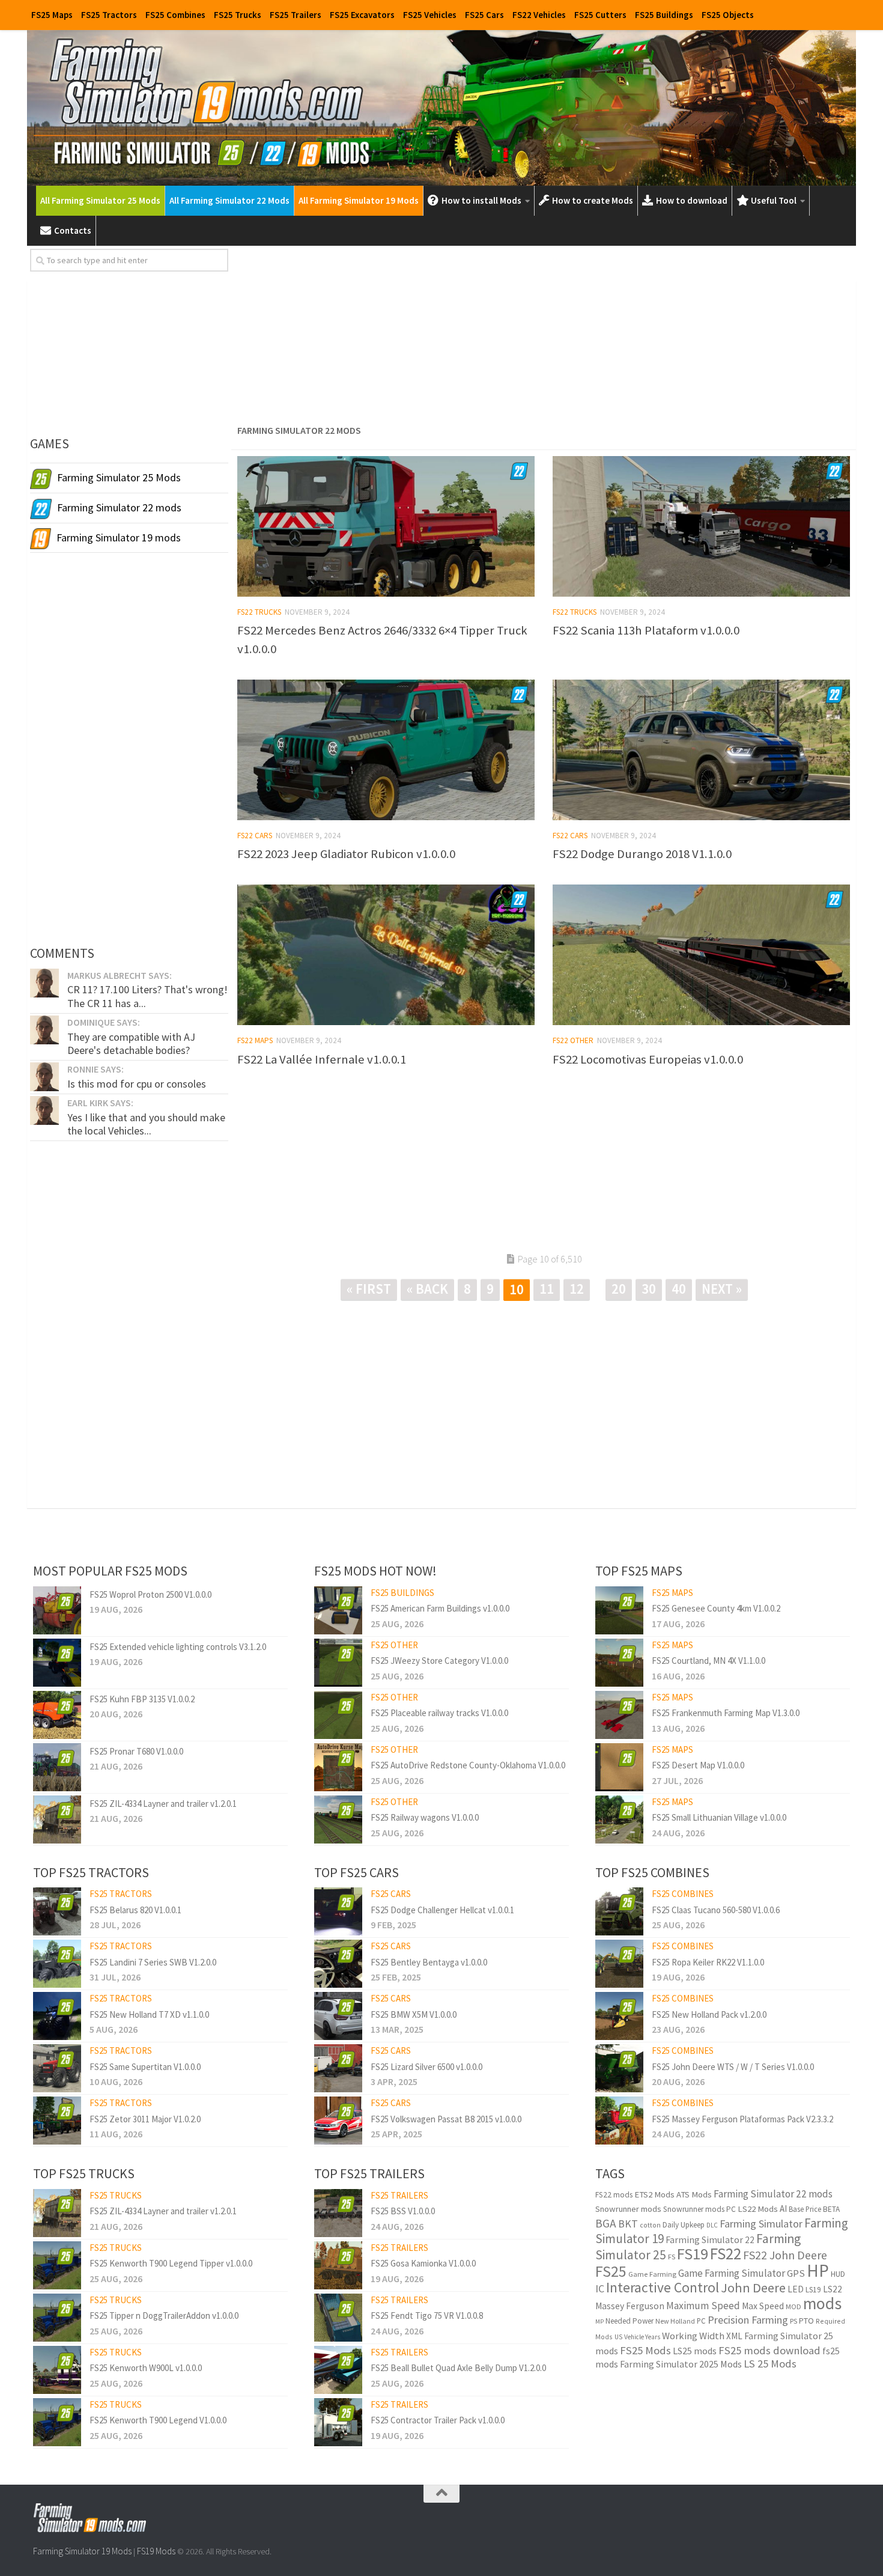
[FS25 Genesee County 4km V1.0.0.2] (619, 1610)
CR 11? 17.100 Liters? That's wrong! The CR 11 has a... (147, 996)
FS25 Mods (645, 2350)
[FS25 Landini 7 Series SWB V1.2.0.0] (57, 1964)
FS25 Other (394, 1645)
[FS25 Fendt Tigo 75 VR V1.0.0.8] (338, 2318)
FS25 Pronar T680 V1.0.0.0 (136, 1751)
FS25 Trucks (238, 15)
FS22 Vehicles (539, 15)
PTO (806, 2321)
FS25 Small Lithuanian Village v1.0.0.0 (719, 1817)
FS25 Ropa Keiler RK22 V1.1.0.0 (708, 1962)
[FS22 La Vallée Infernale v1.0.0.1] (386, 955)
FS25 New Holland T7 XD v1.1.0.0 (149, 2014)
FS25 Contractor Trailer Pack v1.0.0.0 (438, 2420)
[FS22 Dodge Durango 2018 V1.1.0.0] (701, 750)
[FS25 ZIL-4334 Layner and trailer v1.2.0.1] (57, 1819)
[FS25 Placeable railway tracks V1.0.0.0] (338, 1715)
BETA (831, 2209)
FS (672, 2257)
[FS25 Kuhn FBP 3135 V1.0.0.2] (57, 1715)
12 (577, 1289)
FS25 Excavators (362, 15)
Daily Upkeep (684, 2225)
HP (818, 2270)
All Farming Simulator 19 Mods (359, 200)
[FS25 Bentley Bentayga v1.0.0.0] (338, 1964)
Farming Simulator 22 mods (773, 2194)
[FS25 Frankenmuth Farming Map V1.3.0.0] (619, 1715)
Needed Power (630, 2321)
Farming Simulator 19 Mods (82, 2551)
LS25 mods (695, 2351)
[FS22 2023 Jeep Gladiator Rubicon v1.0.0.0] (386, 750)
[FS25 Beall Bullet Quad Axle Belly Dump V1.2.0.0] (338, 2370)
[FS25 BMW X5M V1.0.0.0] (338, 2016)
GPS (796, 2273)
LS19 (813, 2290)
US (618, 2337)
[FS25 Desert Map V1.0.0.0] (619, 1767)
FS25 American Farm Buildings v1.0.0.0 (440, 1608)
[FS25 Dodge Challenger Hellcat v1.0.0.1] (338, 1911)
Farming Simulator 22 (710, 2240)
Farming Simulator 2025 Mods (681, 2364)
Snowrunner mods (628, 2209)
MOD (793, 2307)
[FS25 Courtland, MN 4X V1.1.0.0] (619, 1663)
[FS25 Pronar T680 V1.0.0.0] (57, 1767)
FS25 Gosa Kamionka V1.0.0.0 (423, 2263)
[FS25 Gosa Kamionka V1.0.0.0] (338, 2265)
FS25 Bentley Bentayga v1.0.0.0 (429, 1962)
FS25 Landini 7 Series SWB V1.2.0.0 (153, 1962)
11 (547, 1289)
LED (796, 2289)
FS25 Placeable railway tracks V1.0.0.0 (439, 1713)
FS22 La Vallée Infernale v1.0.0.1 (322, 1059)
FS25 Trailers (296, 15)
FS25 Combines (175, 15)
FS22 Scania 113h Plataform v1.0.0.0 (646, 630)
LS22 (833, 2289)
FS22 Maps (255, 1040)
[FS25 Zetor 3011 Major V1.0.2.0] (57, 2121)
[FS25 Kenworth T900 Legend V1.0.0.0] (57, 2422)
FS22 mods (614, 2195)
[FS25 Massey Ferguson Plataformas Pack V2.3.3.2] (619, 2121)
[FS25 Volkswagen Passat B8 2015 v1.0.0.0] (338, 2121)
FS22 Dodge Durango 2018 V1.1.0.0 (642, 854)
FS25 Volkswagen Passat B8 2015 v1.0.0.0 (446, 2119)
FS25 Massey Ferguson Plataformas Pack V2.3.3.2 (742, 2119)
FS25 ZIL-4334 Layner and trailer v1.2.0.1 (163, 1804)
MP (599, 2322)
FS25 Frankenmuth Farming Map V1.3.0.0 (726, 1713)
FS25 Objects (728, 15)
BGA (606, 2223)
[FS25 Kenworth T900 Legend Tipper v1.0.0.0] (57, 2265)
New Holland (675, 2321)
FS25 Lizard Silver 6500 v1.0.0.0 (426, 2067)
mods (822, 2303)
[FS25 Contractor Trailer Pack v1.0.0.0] (338, 2422)
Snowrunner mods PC (699, 2209)
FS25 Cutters (600, 15)
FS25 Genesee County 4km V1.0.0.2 (716, 1608)
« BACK (427, 1289)
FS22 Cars (255, 836)
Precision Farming (748, 2320)
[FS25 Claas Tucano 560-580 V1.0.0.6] (619, 1911)
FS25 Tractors (109, 15)
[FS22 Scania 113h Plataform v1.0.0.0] (701, 526)
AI (783, 2209)
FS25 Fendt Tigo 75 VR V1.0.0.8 (427, 2316)
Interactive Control (663, 2287)
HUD (838, 2274)
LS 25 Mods (770, 2364)
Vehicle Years (642, 2337)
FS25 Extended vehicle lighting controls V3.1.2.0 (178, 1647)
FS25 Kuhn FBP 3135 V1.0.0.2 (142, 1699)
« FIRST (369, 1289)
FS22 (726, 2253)
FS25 (611, 2271)
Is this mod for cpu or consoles (137, 1084)
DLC (712, 2225)
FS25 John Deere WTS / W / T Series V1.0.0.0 (733, 2067)
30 (649, 1289)
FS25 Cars (484, 15)
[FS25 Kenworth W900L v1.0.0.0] (57, 2370)
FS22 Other (573, 1040)
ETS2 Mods (654, 2194)
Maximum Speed (703, 2306)
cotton (650, 2225)
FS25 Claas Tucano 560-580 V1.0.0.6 (716, 1910)
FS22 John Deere (785, 2255)
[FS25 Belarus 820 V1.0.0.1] (57, 1911)
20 (619, 1289)
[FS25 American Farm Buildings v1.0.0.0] (338, 1610)
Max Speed (763, 2306)
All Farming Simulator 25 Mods (100, 200)
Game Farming (652, 2274)
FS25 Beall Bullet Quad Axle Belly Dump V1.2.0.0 (458, 2368)
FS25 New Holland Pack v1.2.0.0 (709, 2014)
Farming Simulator (761, 2224)
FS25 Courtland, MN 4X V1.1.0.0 (709, 1661)
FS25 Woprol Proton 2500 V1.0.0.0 (150, 1594)
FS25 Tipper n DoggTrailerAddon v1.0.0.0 (164, 2316)
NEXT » (722, 1289)
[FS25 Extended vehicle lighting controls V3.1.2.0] (57, 1663)
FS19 (693, 2254)
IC (600, 2288)
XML (734, 2336)
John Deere (753, 2288)
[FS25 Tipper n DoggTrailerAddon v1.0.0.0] (57, 2318)
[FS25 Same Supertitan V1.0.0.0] (57, 2068)
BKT (628, 2224)
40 (679, 1289)
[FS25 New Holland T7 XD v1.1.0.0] (57, 2016)
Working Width (693, 2336)
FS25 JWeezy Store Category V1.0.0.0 (439, 1661)
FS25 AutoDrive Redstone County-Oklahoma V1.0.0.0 (468, 1765)
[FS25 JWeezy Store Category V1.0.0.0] (338, 1663)
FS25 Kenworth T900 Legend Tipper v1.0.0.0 (171, 2263)
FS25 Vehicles (430, 15)
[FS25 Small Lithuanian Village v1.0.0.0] (619, 1819)
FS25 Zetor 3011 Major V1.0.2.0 (145, 2119)
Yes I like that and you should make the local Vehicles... (146, 1124)
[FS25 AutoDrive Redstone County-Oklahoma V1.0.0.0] (338, 1767)
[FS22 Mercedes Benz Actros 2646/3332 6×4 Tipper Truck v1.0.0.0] (386, 526)
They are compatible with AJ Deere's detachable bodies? (131, 1043)
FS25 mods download (769, 2350)
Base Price (805, 2209)
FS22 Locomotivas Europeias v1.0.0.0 (648, 1059)
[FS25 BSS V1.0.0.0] (338, 2213)
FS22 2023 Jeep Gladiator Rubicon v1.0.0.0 (346, 854)
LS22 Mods (758, 2209)
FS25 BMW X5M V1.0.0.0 (414, 2014)
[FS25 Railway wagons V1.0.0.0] (338, 1819)
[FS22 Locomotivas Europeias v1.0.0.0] (701, 955)
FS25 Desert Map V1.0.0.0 (698, 1765)
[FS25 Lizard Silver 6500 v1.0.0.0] (338, 2068)
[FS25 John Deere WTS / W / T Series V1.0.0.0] (619, 2068)
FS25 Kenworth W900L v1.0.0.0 (146, 2368)
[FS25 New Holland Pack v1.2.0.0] (619, 2016)
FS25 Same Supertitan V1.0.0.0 (145, 2067)
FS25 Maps (52, 15)
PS (793, 2321)
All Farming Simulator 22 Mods (229, 200)
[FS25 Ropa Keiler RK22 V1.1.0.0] (619, 1964)
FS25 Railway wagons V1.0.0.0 (425, 1817)
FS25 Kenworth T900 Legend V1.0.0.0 (158, 2420)
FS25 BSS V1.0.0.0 (403, 2211)
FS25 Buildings (664, 15)
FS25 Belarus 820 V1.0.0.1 (135, 1910)
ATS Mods (694, 2194)
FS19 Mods (156, 2551)
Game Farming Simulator (732, 2273)
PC (701, 2321)
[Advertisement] (544, 333)
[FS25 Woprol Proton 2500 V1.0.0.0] (57, 1610)
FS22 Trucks (259, 612)
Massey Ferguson (630, 2306)
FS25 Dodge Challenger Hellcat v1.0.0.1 (442, 1910)
